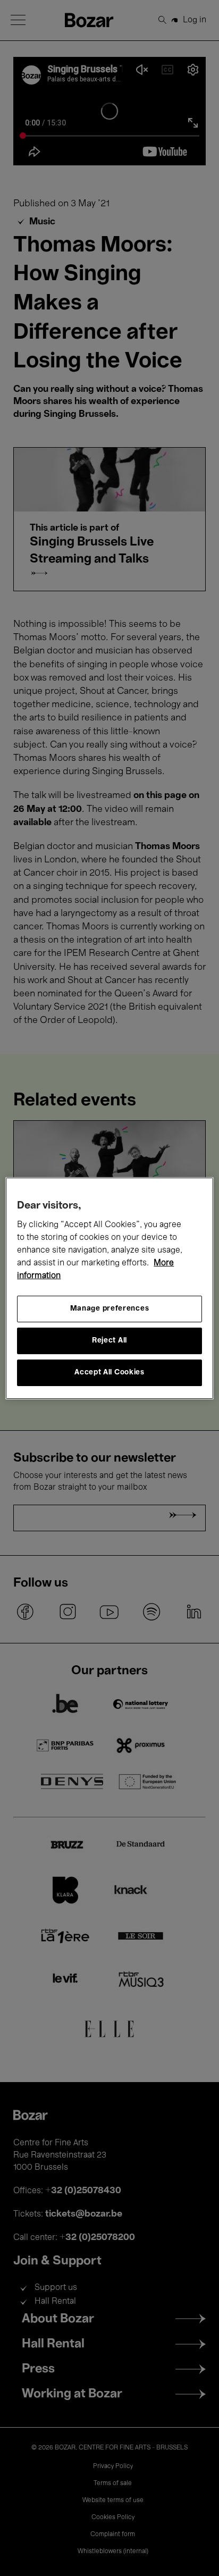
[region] (109, 1288)
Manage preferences (110, 1309)
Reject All (109, 1341)
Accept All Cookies (109, 1373)
